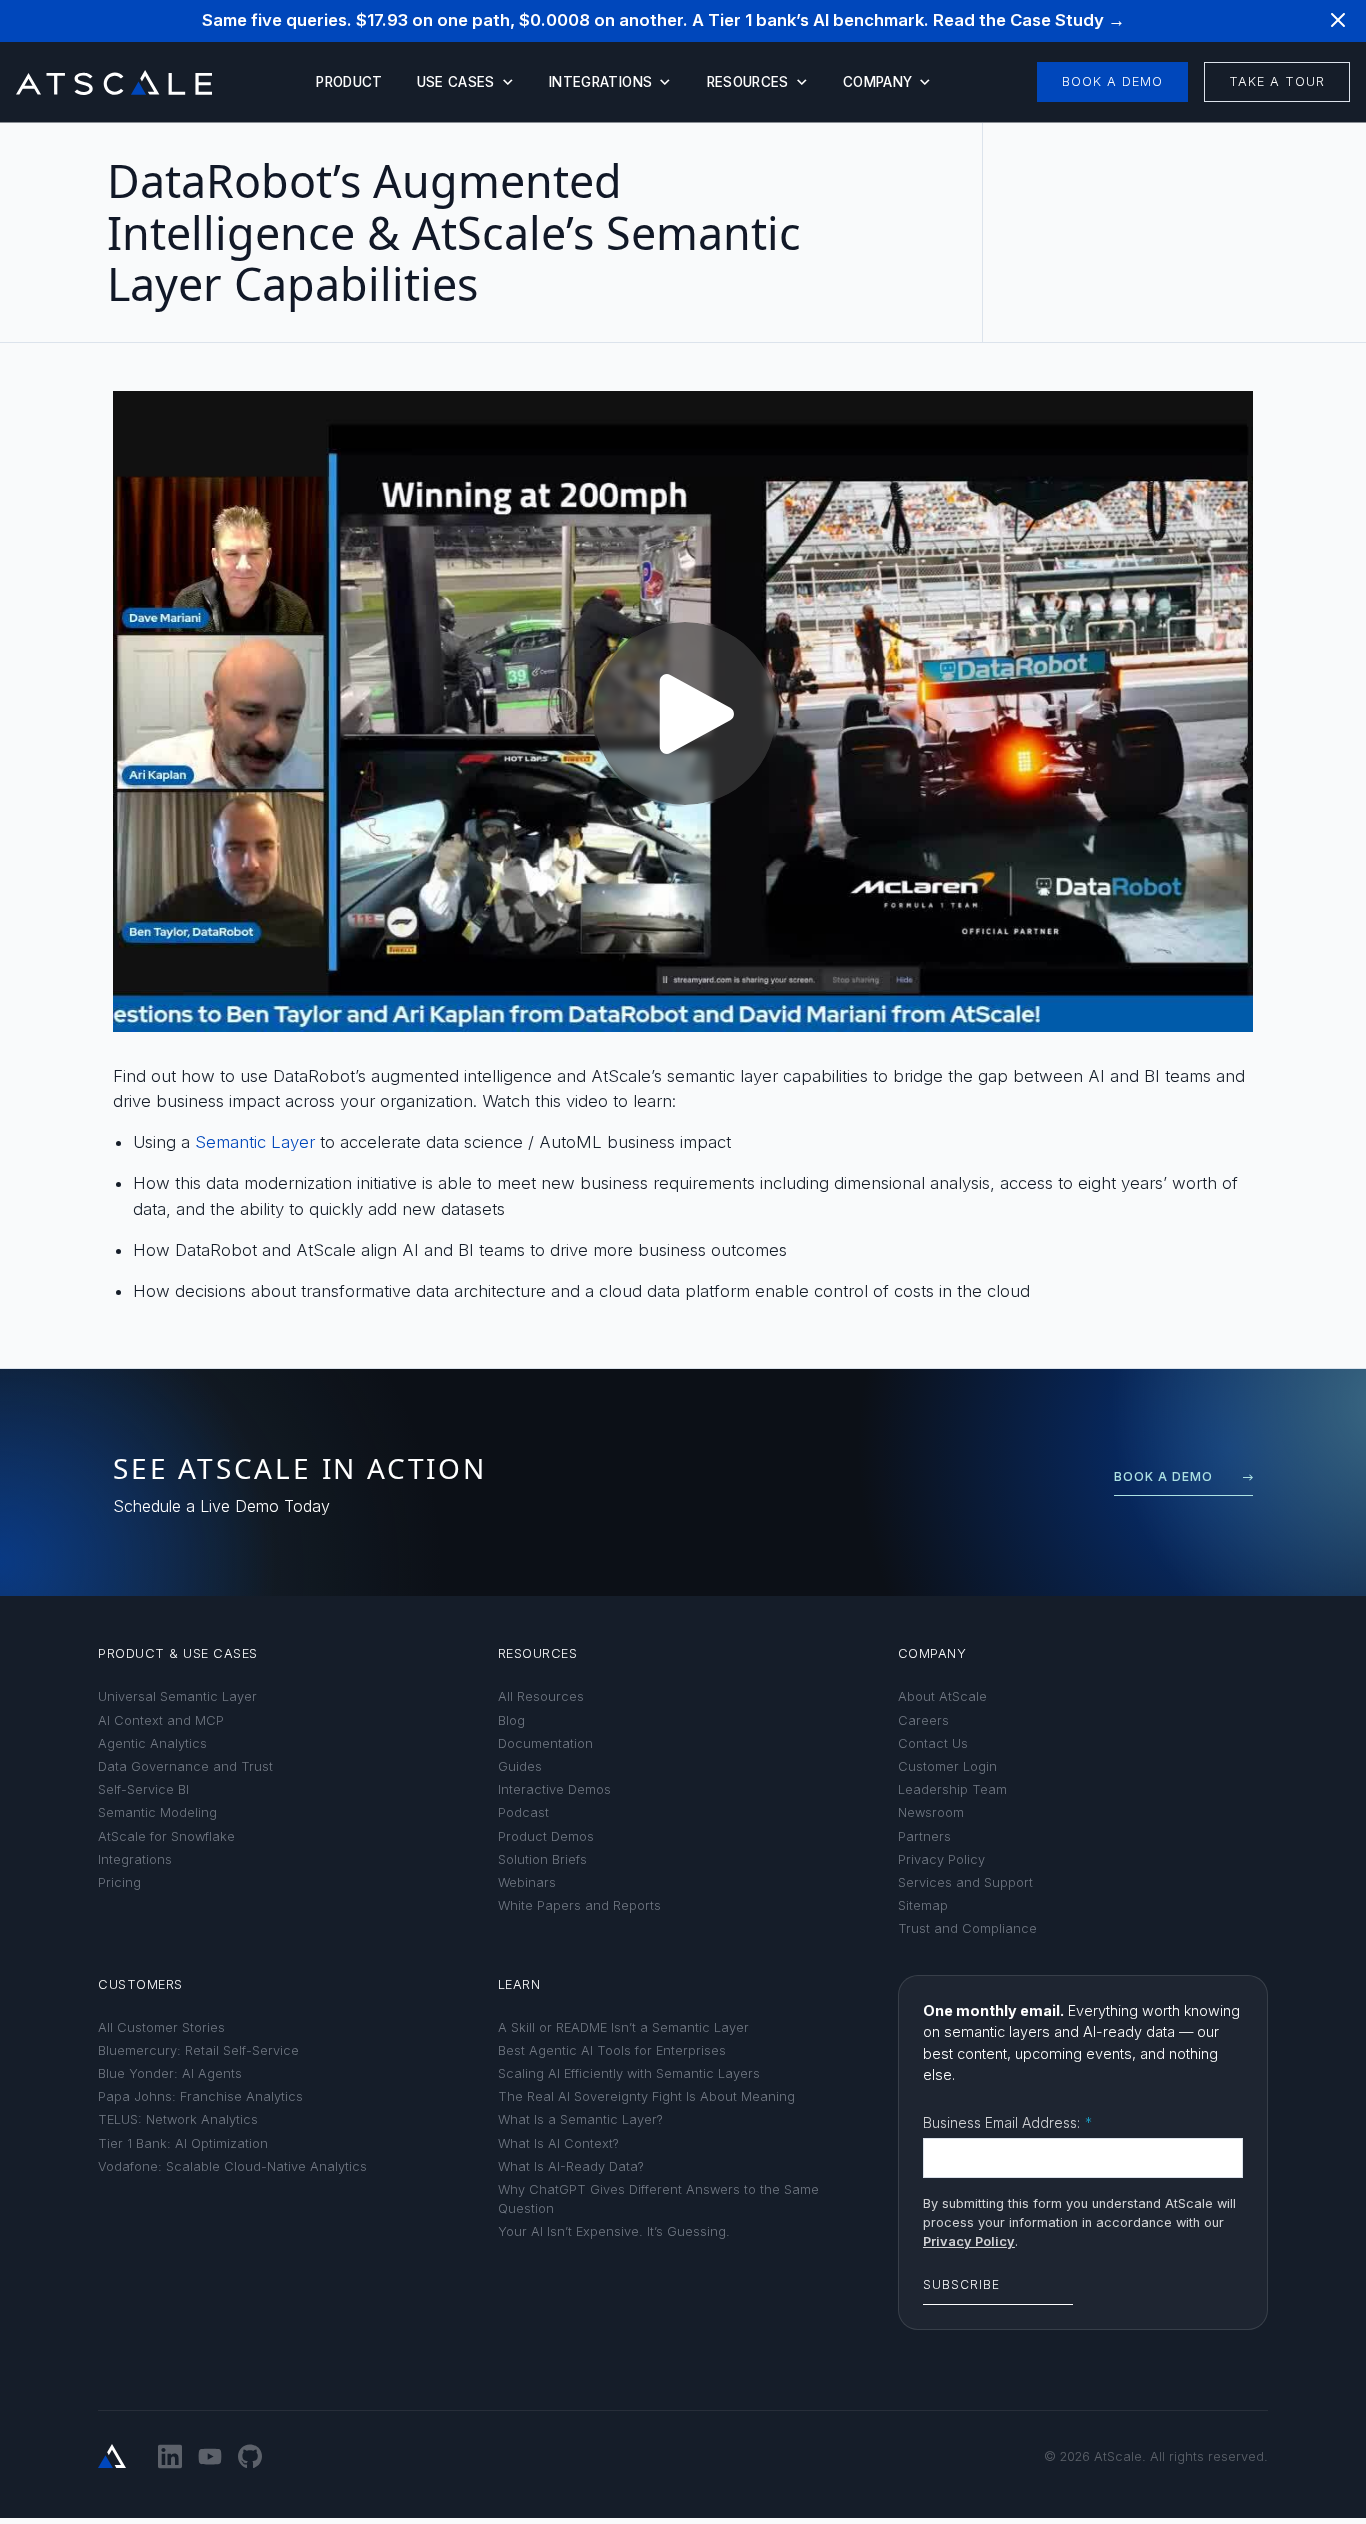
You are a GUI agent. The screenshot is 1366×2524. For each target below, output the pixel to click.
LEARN (519, 1984)
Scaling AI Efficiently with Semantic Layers (629, 2073)
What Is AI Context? (558, 2143)
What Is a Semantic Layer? (580, 2119)
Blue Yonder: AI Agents (170, 2073)
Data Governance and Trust (185, 1766)
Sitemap (923, 1905)
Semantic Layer (255, 1142)
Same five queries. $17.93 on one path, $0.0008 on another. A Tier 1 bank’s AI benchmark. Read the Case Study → (663, 20)
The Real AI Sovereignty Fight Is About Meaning (646, 2096)
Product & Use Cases (178, 1653)
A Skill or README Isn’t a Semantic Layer (623, 2027)
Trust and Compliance (967, 1928)
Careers (923, 1720)
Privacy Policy (941, 1859)
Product (349, 82)
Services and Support (965, 1882)
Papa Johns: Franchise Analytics (200, 2096)
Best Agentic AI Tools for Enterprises (612, 2050)
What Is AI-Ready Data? (571, 2166)
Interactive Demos (554, 1789)
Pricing (119, 1882)
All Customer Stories (161, 2027)
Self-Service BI (143, 1789)
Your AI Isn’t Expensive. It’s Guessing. (614, 2231)
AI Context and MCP (161, 1720)
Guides (520, 1766)
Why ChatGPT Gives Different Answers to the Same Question (658, 2199)
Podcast (523, 1812)
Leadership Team (952, 1789)
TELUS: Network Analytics (178, 2119)
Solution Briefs (542, 1859)
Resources (748, 82)
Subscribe (961, 2284)
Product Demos (546, 1836)
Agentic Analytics (152, 1743)
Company (877, 82)
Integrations (600, 82)
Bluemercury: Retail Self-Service (198, 2050)
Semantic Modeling (157, 1812)
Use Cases (456, 82)
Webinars (527, 1882)
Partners (924, 1836)
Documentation (545, 1743)
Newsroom (931, 1812)
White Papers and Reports (579, 1905)
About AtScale (942, 1696)
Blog (511, 1720)
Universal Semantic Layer (177, 1696)
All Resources (541, 1696)
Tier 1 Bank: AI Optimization (183, 2143)
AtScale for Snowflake (166, 1836)
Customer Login (947, 1766)
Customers (140, 1984)
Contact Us (933, 1743)
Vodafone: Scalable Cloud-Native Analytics (232, 2166)
